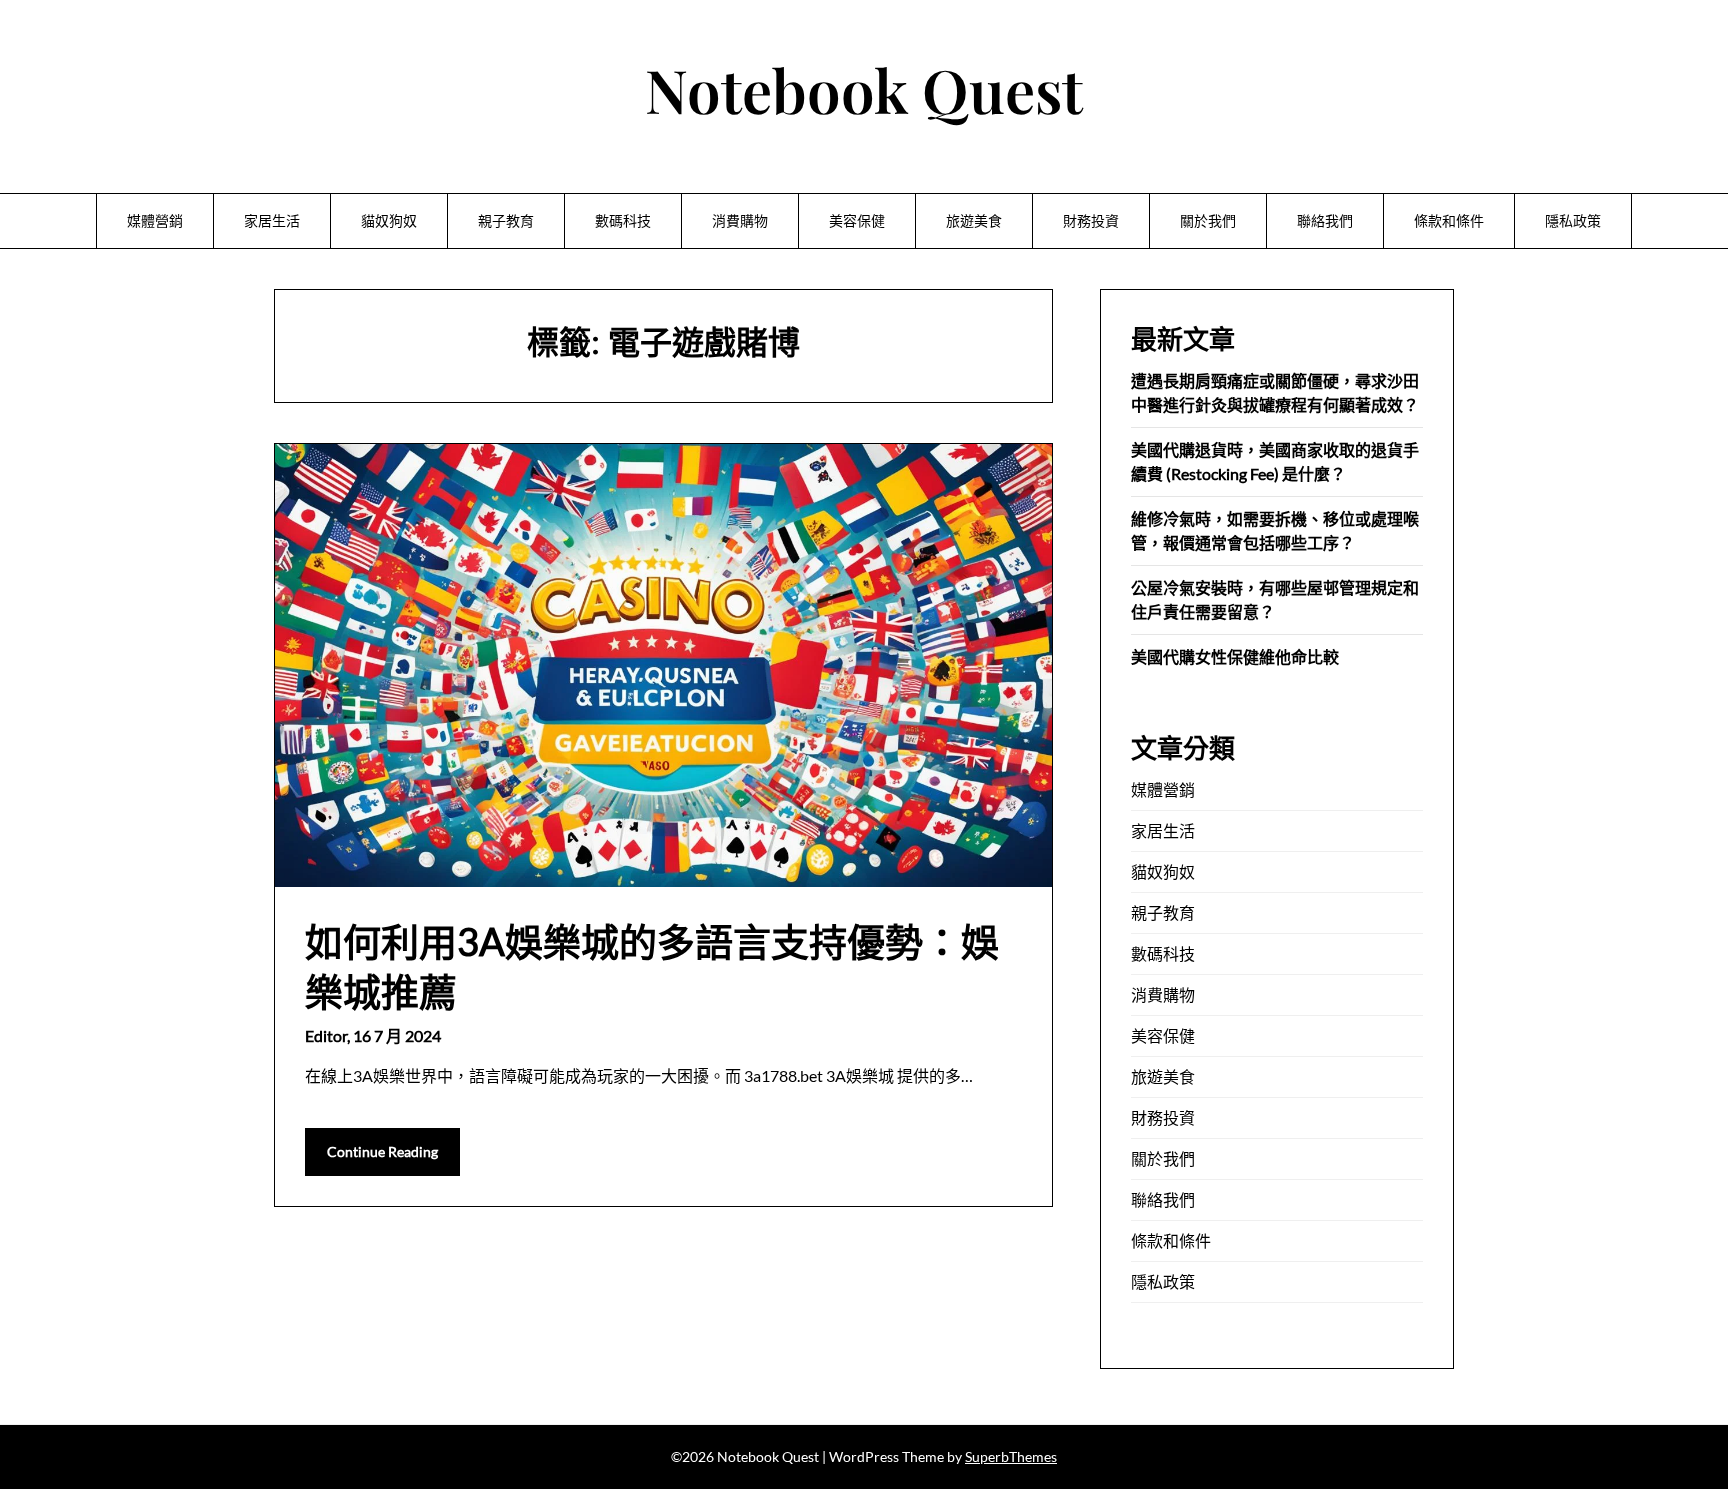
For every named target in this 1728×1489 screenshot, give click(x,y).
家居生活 (272, 220)
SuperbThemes (1011, 1456)
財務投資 (1091, 220)
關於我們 (1208, 220)
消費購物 (740, 220)
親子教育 (506, 220)
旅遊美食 (974, 220)
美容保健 (857, 220)
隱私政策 (1573, 220)
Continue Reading (382, 1151)
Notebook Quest (864, 89)
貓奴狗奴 (389, 220)
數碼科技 (623, 220)
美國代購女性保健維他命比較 (1235, 656)
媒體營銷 (155, 220)
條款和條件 (1449, 220)
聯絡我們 (1325, 220)
